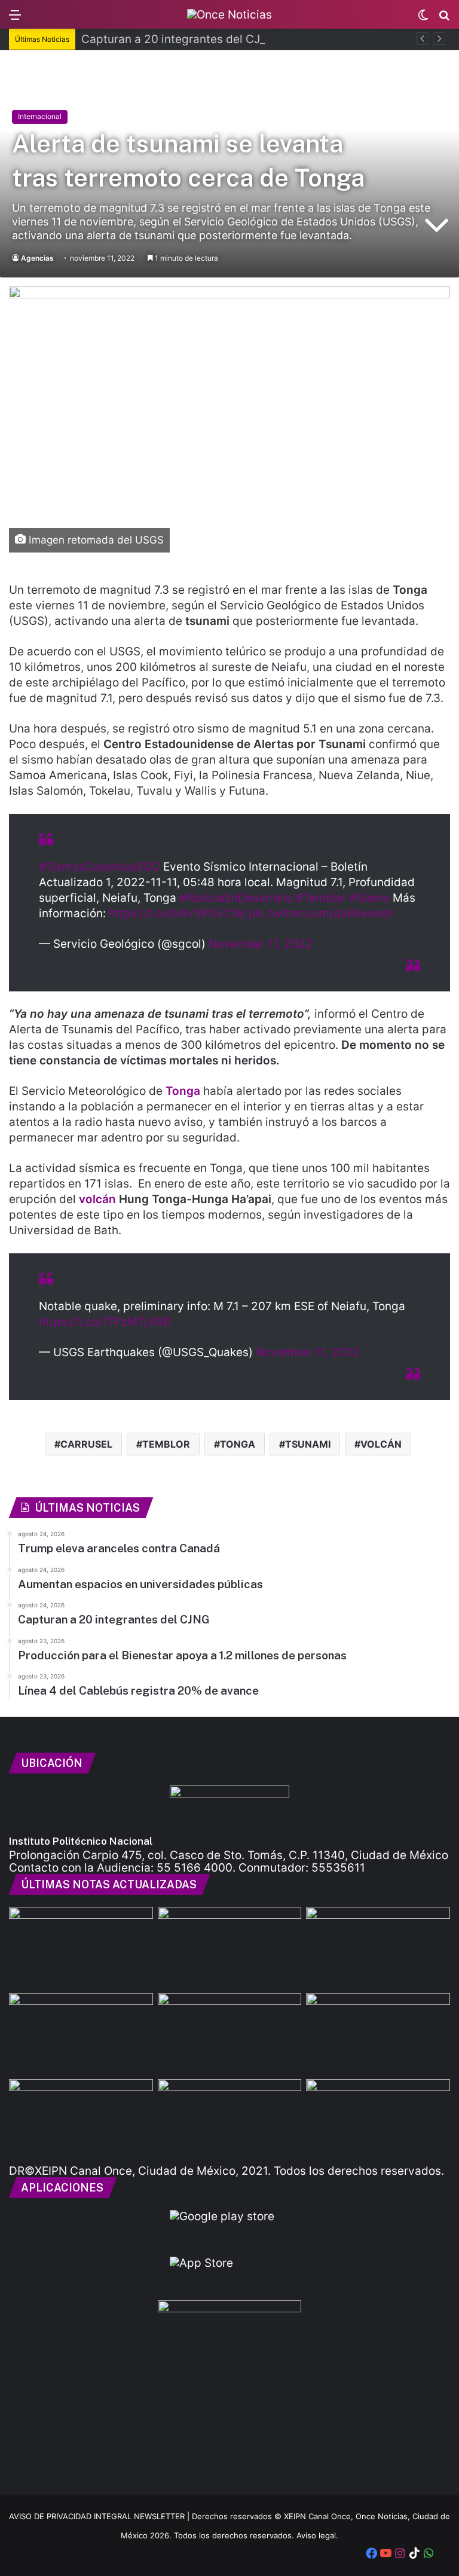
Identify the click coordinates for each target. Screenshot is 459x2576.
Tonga (184, 1091)
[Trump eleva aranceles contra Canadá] (230, 1948)
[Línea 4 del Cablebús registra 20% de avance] (378, 2120)
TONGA (238, 1444)
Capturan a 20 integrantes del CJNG (179, 39)
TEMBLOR (166, 1444)
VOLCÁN (381, 1444)
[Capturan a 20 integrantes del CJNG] (81, 2034)
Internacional (40, 116)
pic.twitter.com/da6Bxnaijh (321, 913)
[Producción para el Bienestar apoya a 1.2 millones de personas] (230, 2120)
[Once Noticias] (229, 14)
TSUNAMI (308, 1444)
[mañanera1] (378, 1948)
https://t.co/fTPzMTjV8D (105, 1322)
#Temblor (321, 898)
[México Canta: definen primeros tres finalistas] (378, 2034)
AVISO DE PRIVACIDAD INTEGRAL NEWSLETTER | (100, 2516)
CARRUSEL (86, 1444)
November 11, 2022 (261, 944)
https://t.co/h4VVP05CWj (177, 913)
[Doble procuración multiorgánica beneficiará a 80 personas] (81, 2120)
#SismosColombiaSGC (100, 867)
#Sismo (370, 898)
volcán (99, 1199)
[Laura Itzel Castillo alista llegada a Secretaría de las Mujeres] (81, 1948)
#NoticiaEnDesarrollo (236, 898)
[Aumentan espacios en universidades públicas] (230, 2034)
